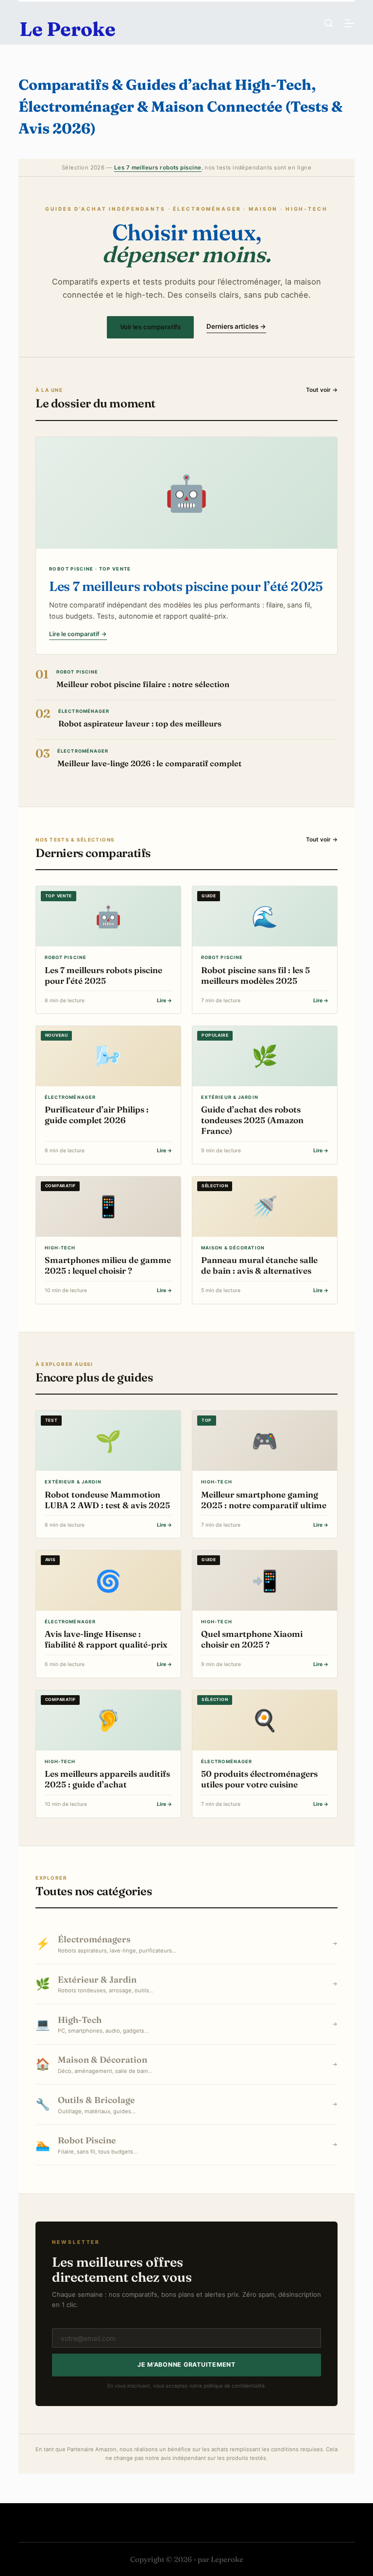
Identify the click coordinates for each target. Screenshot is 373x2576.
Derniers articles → (236, 326)
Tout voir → (322, 390)
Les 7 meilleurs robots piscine (158, 168)
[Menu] (350, 23)
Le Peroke (68, 29)
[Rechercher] (329, 23)
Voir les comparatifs (150, 327)
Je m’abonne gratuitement (186, 2365)
